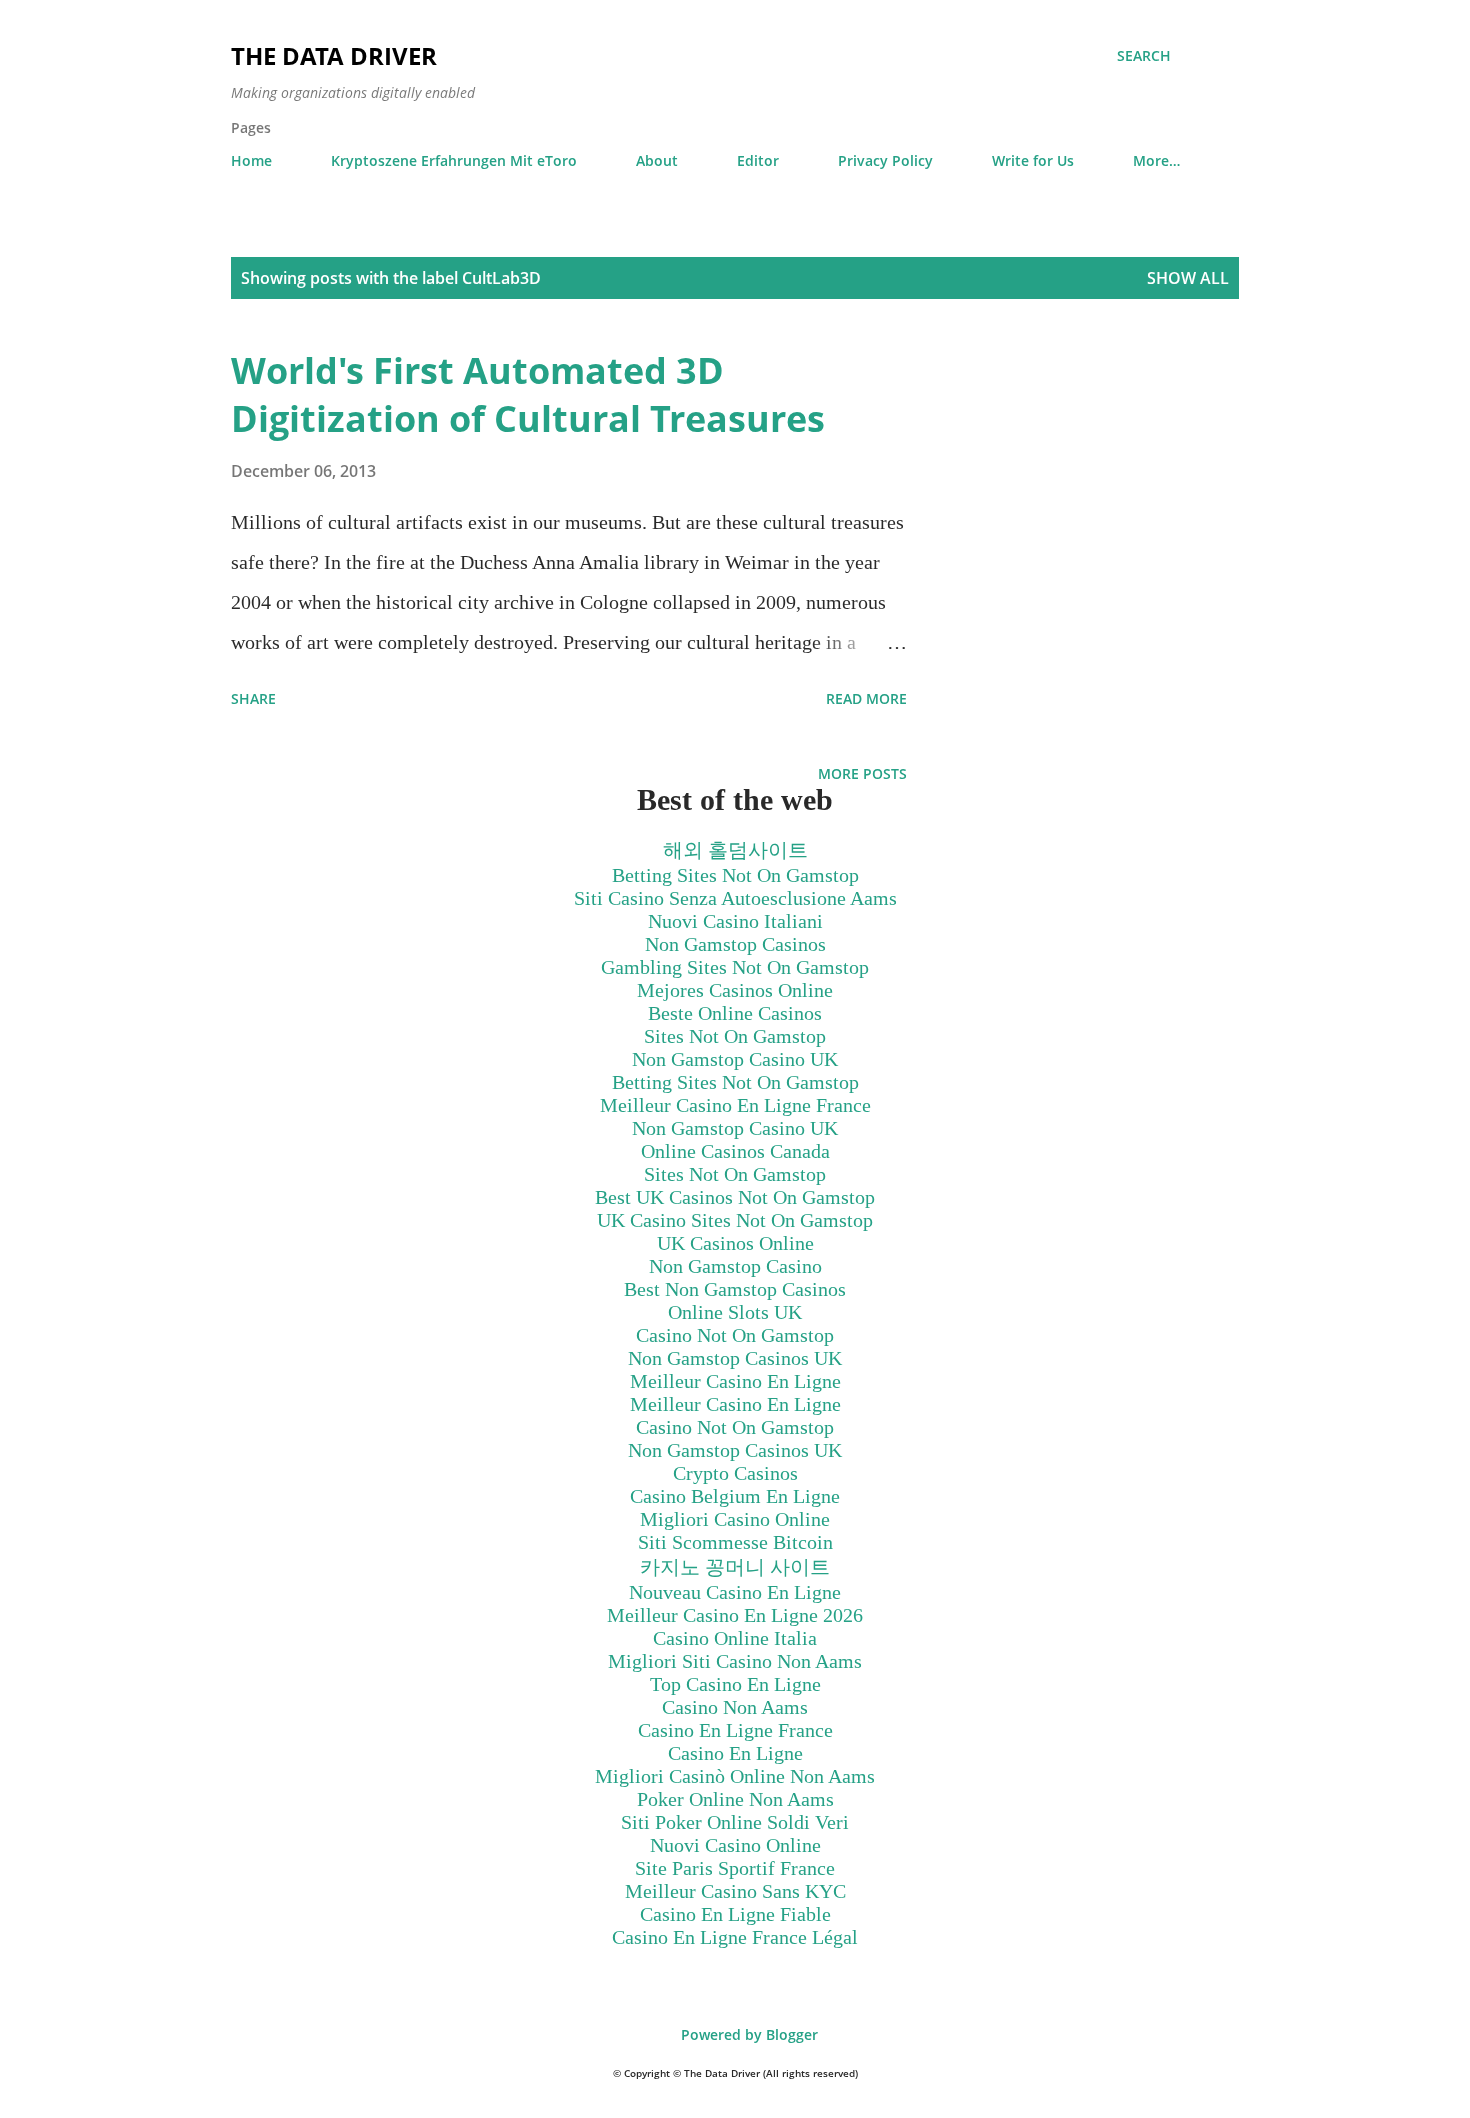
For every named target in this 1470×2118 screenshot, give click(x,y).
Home (251, 160)
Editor (758, 160)
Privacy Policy (885, 160)
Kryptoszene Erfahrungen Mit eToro (454, 160)
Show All (1188, 278)
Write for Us (1033, 160)
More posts (862, 773)
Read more (866, 698)
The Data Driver (334, 55)
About (657, 160)
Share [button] (253, 698)
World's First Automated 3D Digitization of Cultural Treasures (528, 394)
